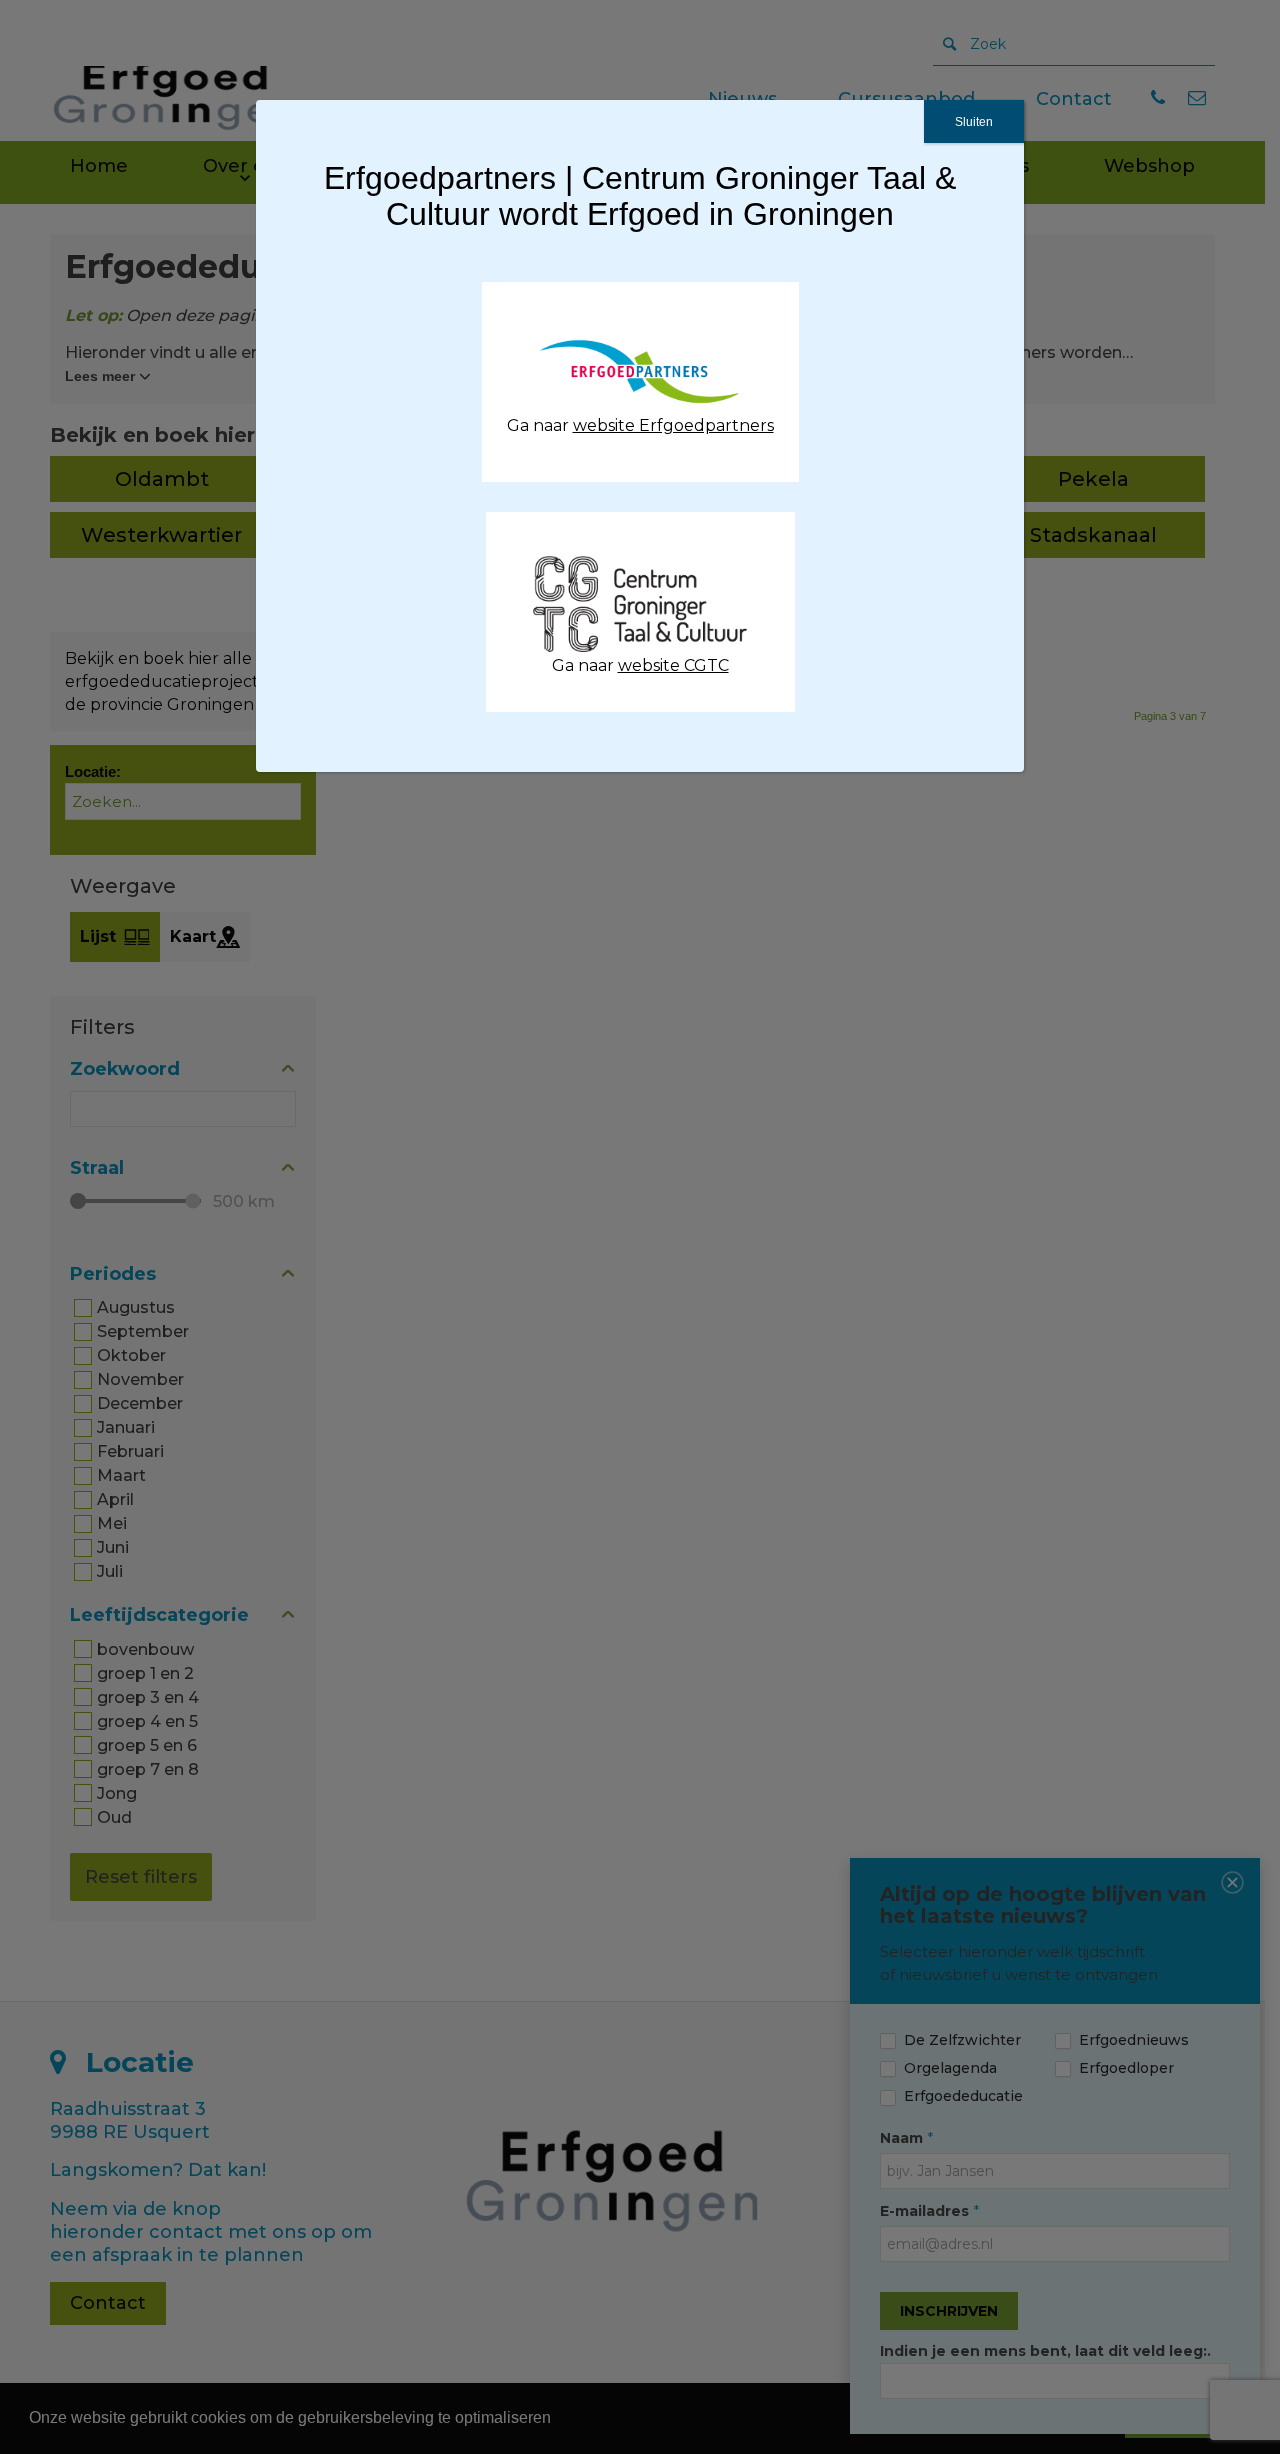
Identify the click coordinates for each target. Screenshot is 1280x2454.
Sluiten (974, 122)
